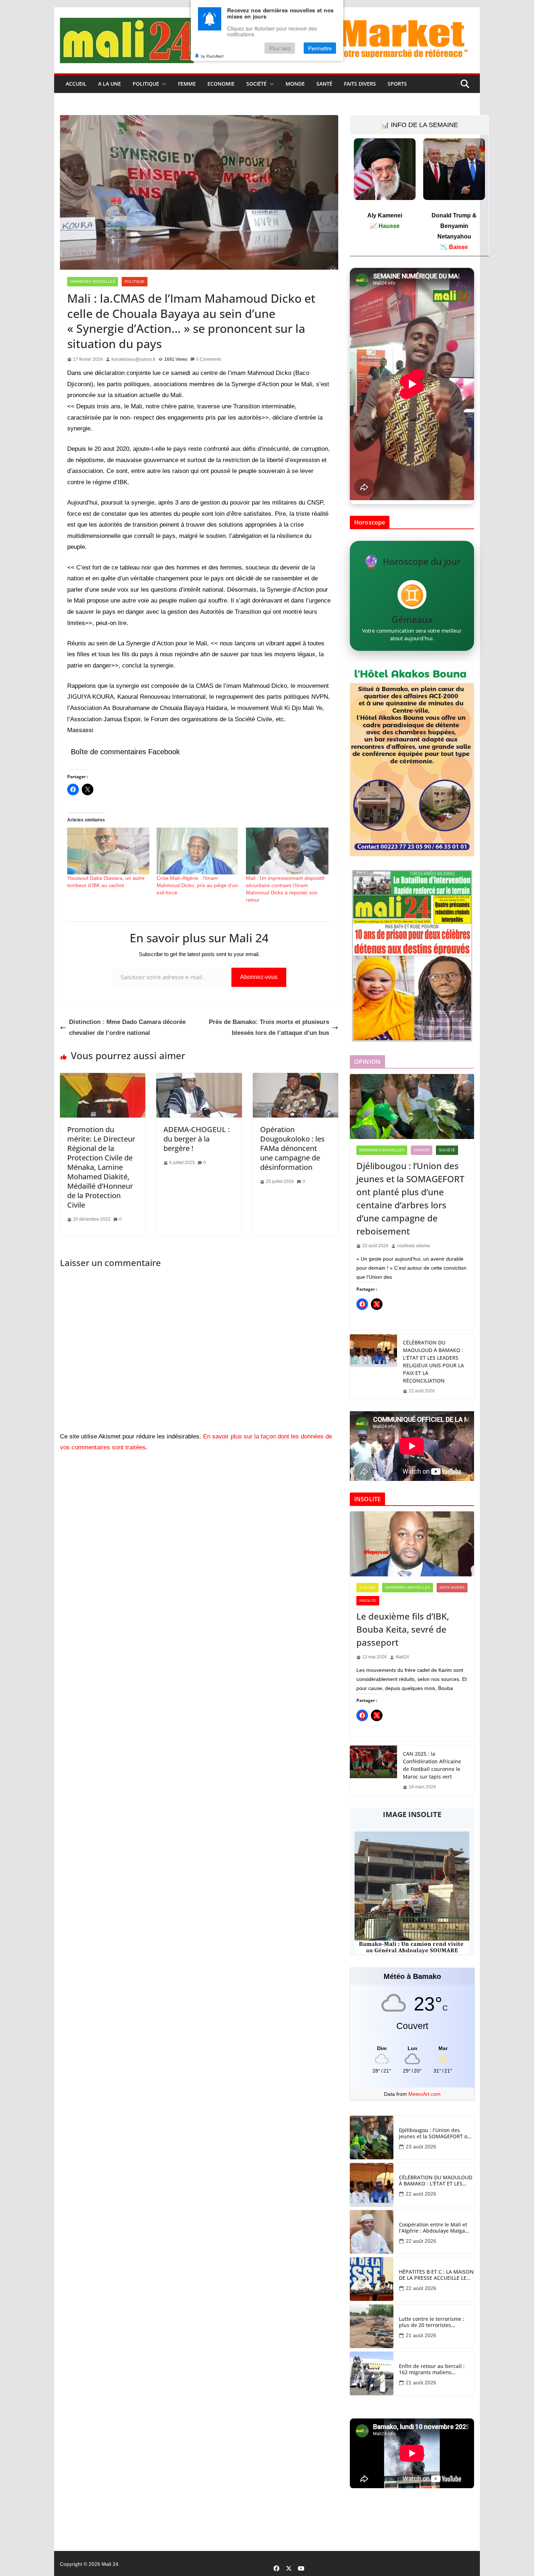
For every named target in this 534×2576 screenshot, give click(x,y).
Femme (187, 84)
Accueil (76, 84)
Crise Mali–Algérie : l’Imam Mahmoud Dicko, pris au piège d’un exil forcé (197, 885)
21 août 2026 (421, 2335)
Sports (397, 84)
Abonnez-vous (259, 977)
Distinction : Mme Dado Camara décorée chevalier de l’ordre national (127, 1028)
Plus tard (280, 48)
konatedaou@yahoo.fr (133, 359)
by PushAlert (212, 56)
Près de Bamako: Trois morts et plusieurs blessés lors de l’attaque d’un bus (269, 1028)
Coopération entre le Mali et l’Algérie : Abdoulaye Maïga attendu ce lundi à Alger (433, 2228)
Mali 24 (110, 2564)
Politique (146, 84)
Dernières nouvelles (93, 281)
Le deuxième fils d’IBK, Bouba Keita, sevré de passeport (403, 1629)
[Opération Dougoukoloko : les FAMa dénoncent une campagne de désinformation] (296, 1078)
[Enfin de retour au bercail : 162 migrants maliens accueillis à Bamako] (372, 2373)
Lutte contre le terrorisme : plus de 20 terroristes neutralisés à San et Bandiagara (432, 2322)
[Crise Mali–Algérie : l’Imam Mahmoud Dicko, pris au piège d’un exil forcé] (198, 851)
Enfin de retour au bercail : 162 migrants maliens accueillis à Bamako (432, 2369)
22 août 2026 (421, 2194)
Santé (324, 84)
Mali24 (402, 1657)
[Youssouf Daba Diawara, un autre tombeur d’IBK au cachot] (108, 851)
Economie (221, 84)
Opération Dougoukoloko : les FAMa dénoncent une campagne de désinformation (292, 1148)
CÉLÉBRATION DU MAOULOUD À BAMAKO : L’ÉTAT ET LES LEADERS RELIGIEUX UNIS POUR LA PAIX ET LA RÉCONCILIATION (433, 1362)
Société (256, 84)
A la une (110, 84)
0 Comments (209, 359)
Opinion (422, 1150)
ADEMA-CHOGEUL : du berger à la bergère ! (197, 1139)
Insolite (368, 1601)
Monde (295, 84)
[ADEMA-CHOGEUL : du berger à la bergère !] (199, 1078)
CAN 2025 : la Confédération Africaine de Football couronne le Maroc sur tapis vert (432, 1765)
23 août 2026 (421, 2147)
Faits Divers (360, 84)
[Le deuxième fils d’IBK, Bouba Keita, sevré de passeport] (412, 1544)
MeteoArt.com (424, 2094)
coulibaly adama (413, 1246)
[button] (163, 84)
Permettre (320, 48)
